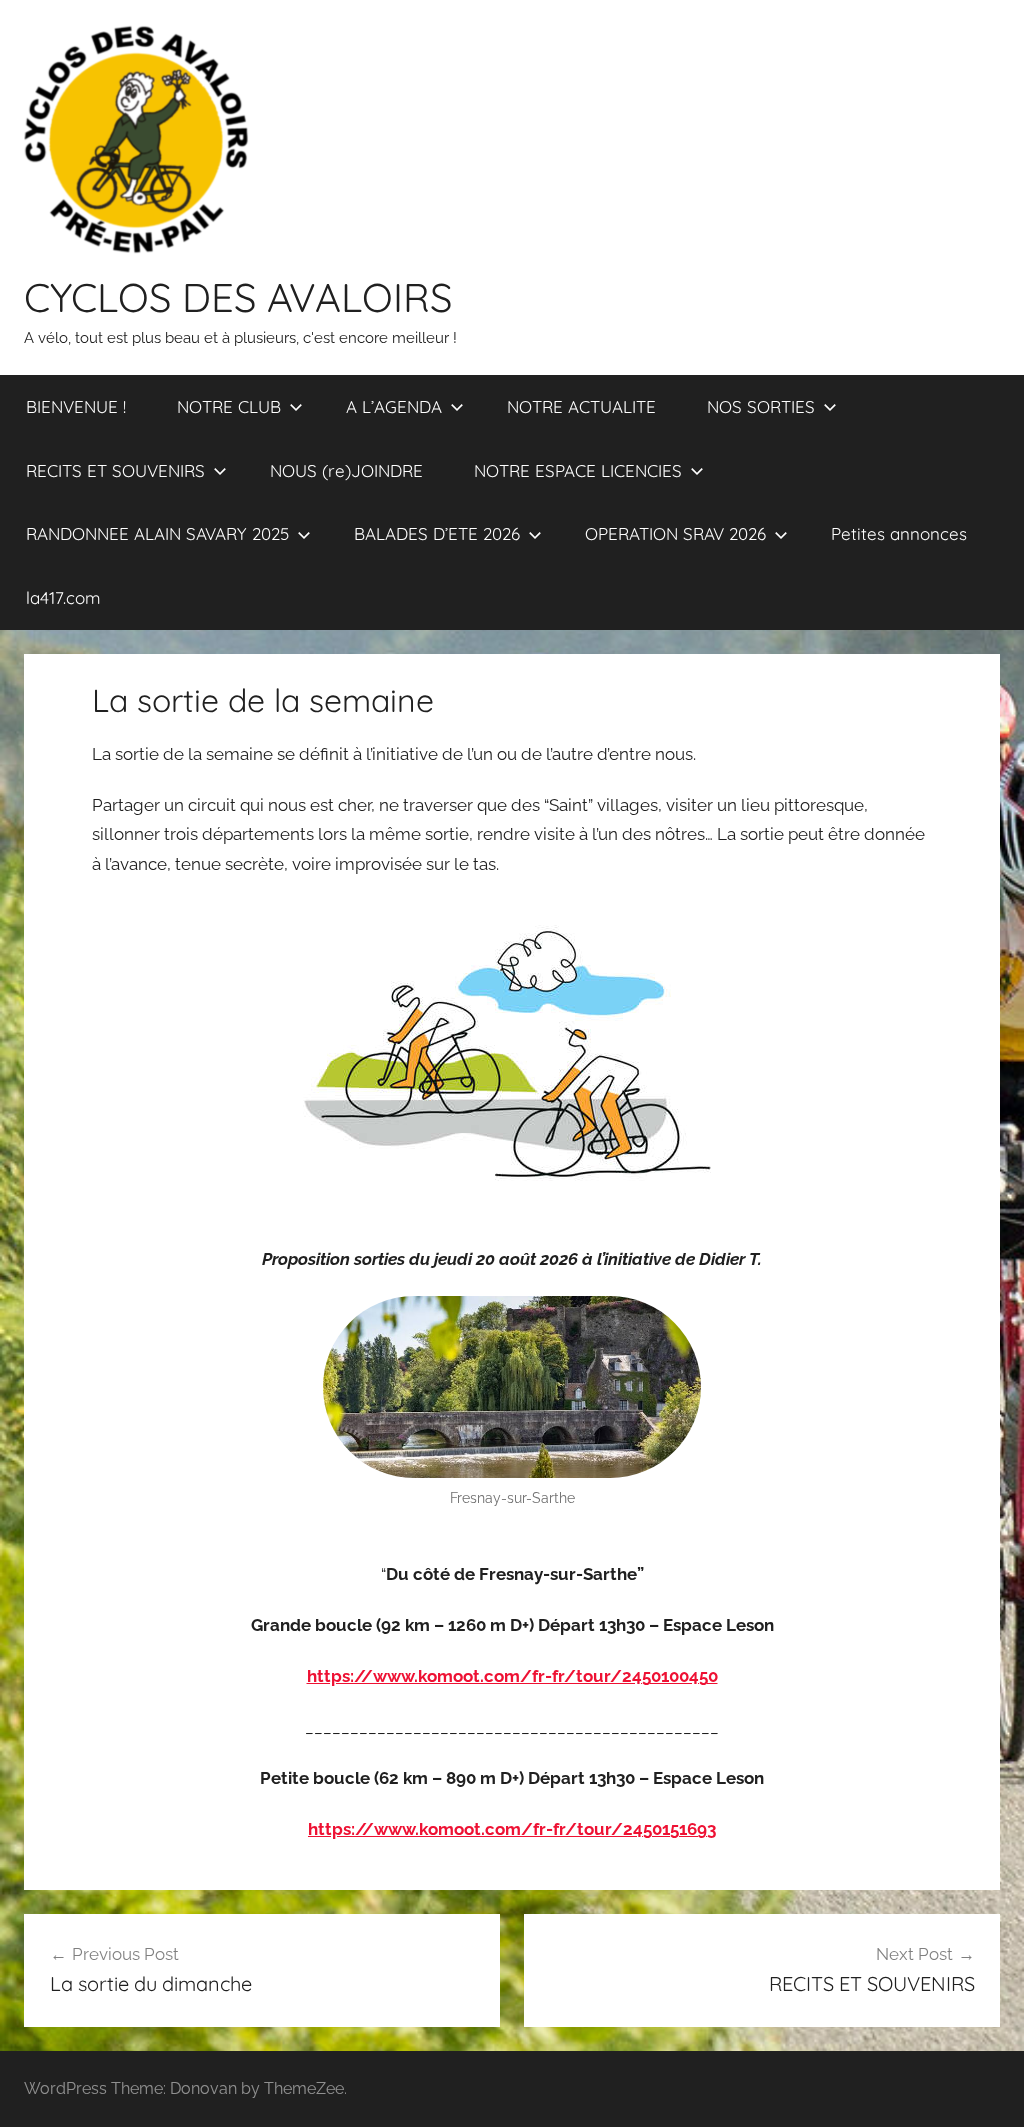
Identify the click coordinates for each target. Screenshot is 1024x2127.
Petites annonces (899, 533)
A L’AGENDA (394, 406)
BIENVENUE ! (76, 406)
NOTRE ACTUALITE (581, 406)
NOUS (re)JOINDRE (346, 470)
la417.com (63, 597)
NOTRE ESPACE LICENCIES (578, 470)
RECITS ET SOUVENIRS (115, 470)
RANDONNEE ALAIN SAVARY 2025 (157, 533)
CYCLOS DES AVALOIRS (238, 297)
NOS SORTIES (761, 406)
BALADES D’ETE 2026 (437, 533)
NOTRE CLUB (229, 406)
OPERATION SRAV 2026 (675, 533)
